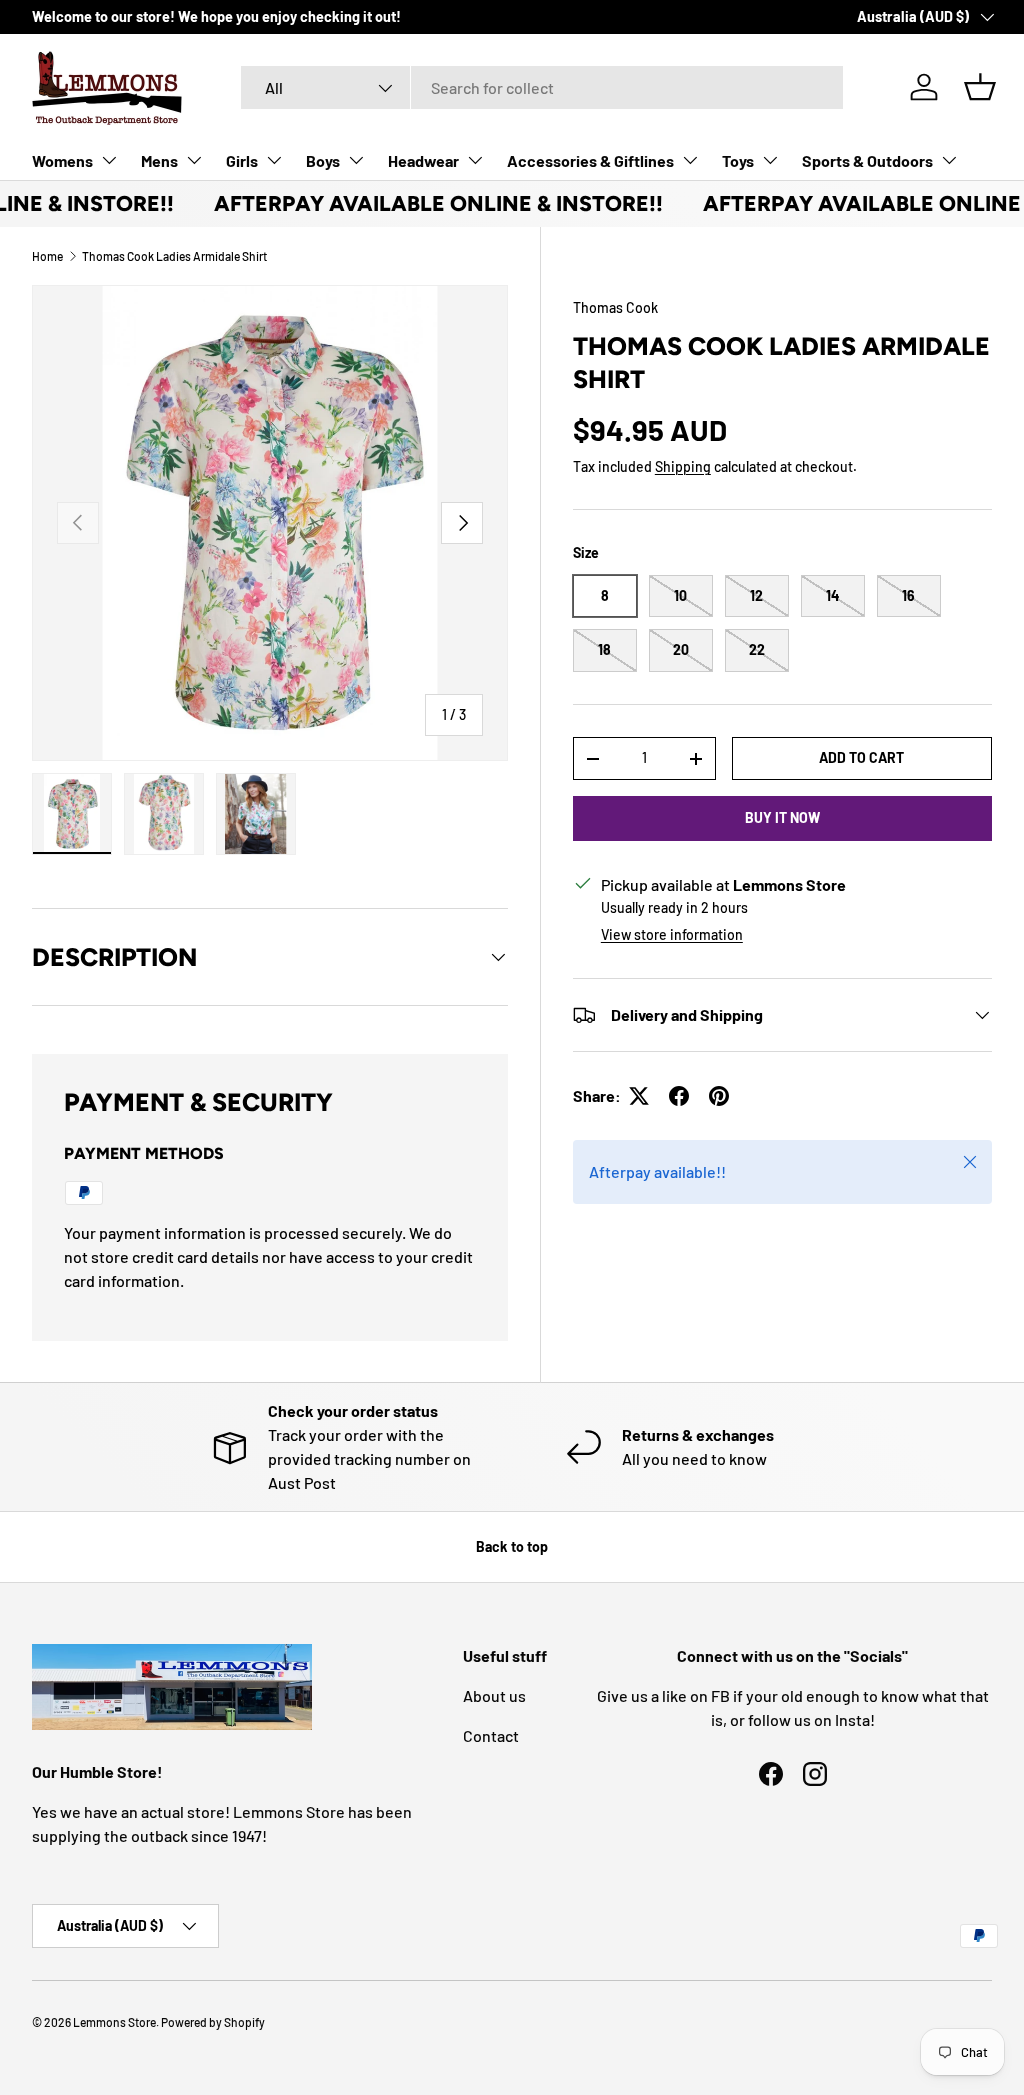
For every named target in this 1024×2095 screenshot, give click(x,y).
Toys (738, 160)
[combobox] (542, 87)
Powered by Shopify (213, 2022)
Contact (491, 1735)
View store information (672, 934)
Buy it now (782, 817)
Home (47, 256)
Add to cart (861, 757)
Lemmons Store (114, 2022)
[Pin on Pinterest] (719, 1096)
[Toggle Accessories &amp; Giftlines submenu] (690, 160)
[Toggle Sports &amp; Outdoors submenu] (949, 160)
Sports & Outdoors (867, 160)
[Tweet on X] (639, 1096)
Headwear (423, 160)
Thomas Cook (615, 307)
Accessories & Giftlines (590, 160)
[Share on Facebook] (679, 1096)
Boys (323, 160)
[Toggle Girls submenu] (274, 160)
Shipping (683, 466)
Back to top (512, 1546)
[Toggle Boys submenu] (356, 160)
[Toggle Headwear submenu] (475, 160)
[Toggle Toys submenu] (770, 160)
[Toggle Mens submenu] (194, 160)
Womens (62, 160)
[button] (980, 87)
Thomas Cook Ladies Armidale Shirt (174, 256)
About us (494, 1695)
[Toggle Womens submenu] (109, 160)
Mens (159, 160)
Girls (242, 160)
